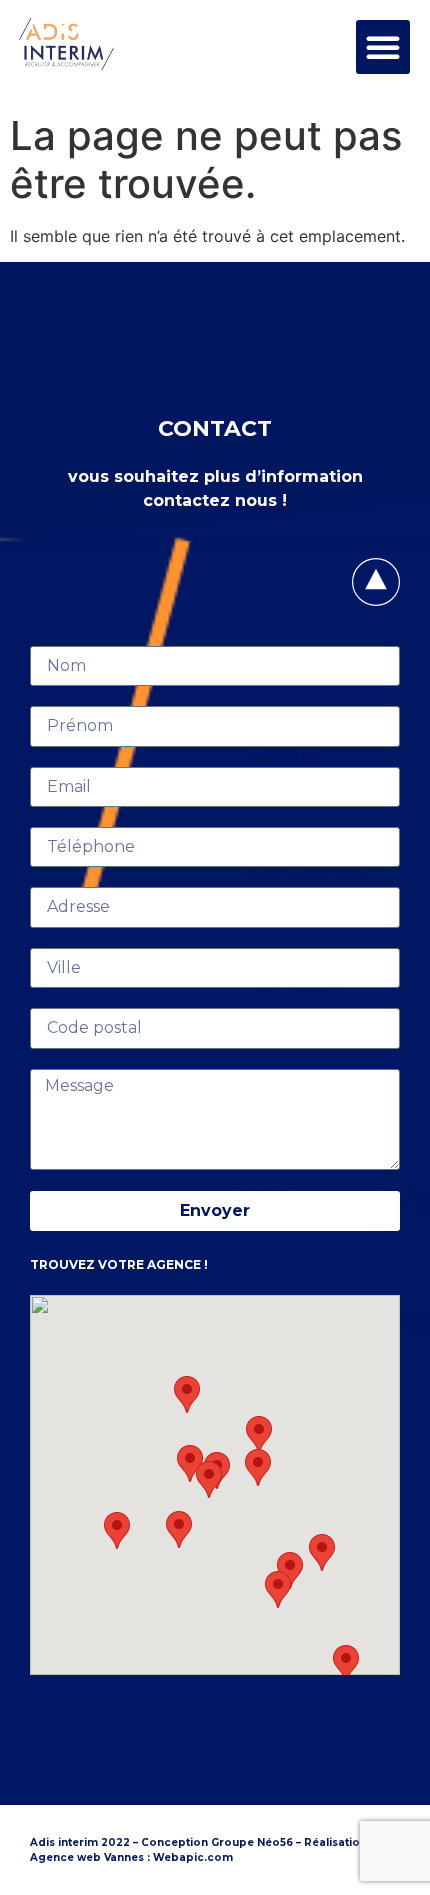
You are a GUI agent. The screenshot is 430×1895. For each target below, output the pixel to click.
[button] (383, 47)
